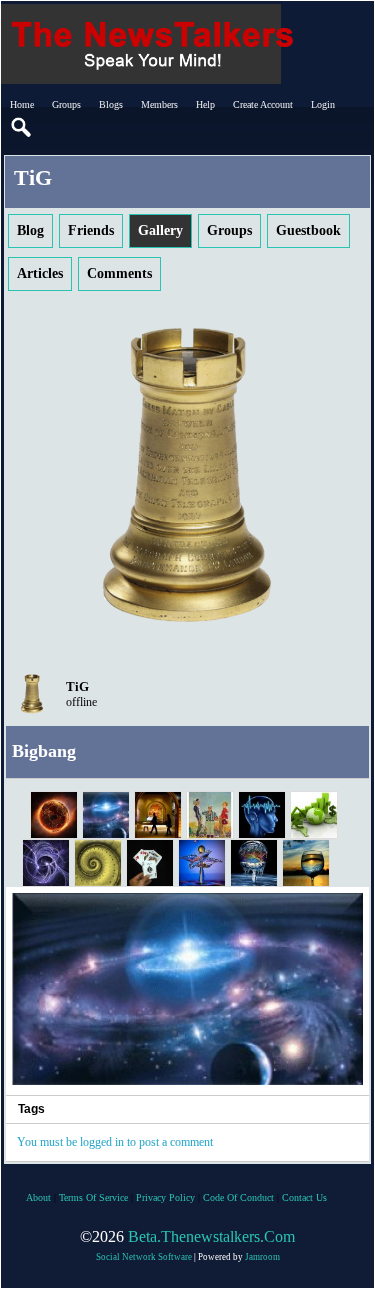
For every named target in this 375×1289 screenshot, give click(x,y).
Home (22, 104)
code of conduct (238, 1197)
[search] (22, 128)
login (323, 104)
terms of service (93, 1197)
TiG (77, 686)
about (38, 1197)
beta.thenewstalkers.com (211, 1236)
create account (263, 104)
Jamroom (262, 1257)
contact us (304, 1197)
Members (159, 104)
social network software (144, 1257)
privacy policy (165, 1197)
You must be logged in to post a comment (115, 1142)
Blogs (111, 104)
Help (205, 104)
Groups (66, 104)
